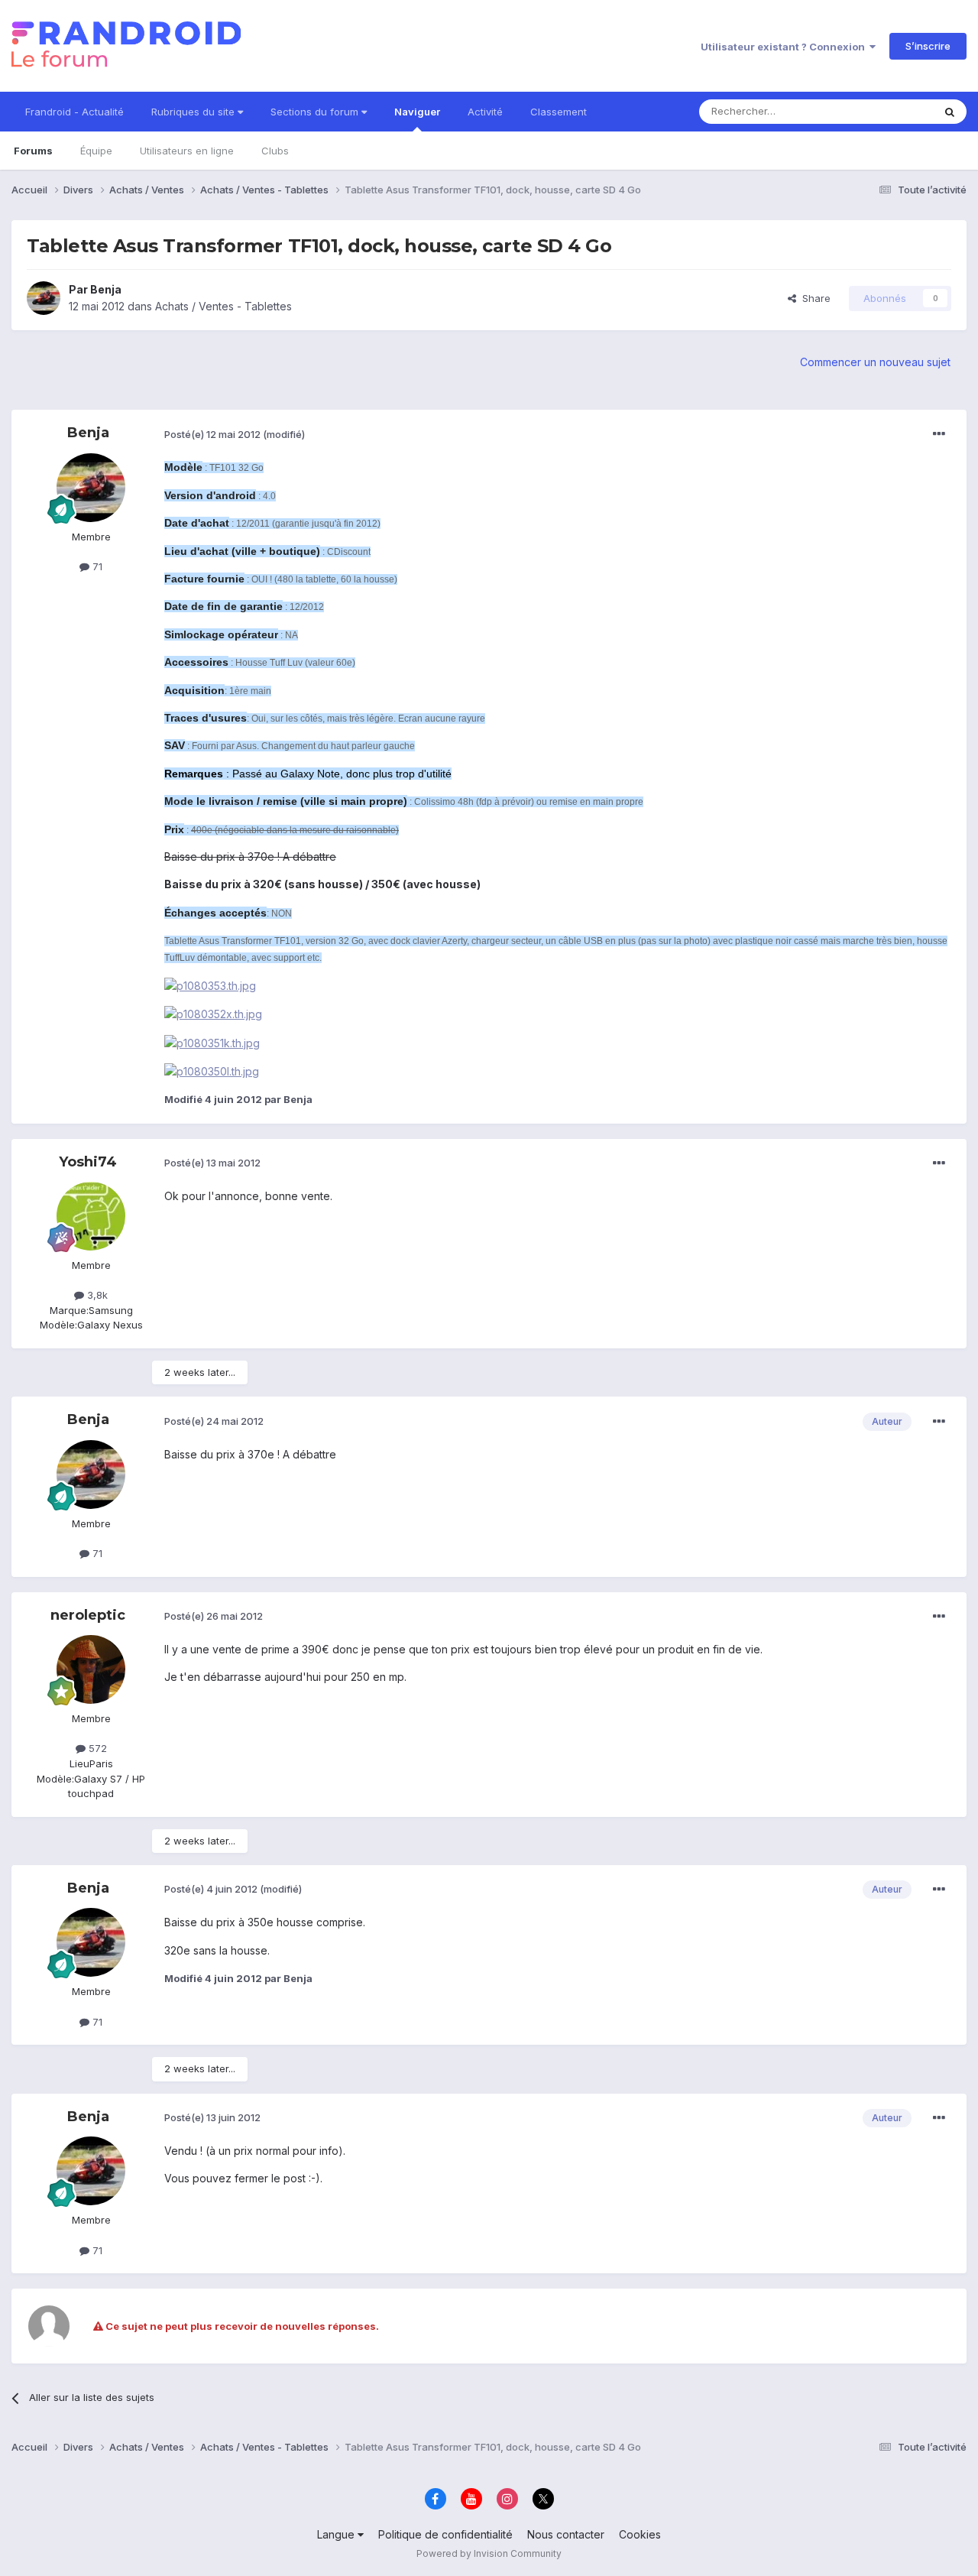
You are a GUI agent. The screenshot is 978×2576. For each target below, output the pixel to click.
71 (96, 566)
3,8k (96, 1295)
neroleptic (88, 1615)
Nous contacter (566, 2534)
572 (96, 1748)
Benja (106, 289)
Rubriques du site (194, 112)
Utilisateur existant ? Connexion (785, 47)
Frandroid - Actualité (74, 112)
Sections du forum (316, 112)
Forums (33, 151)
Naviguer (417, 112)
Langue (337, 2534)
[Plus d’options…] (939, 434)
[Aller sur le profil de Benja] (44, 298)
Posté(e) (212, 434)
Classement (559, 112)
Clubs (275, 151)
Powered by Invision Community (489, 2553)
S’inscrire (928, 46)
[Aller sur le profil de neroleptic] (91, 1669)
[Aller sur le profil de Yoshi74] (91, 1216)
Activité (485, 112)
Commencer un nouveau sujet (875, 362)
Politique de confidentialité (445, 2534)
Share (813, 298)
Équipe (96, 151)
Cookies (640, 2534)
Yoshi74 (88, 1162)
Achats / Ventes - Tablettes (223, 306)
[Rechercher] (950, 112)
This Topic (888, 111)
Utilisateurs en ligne (187, 151)
